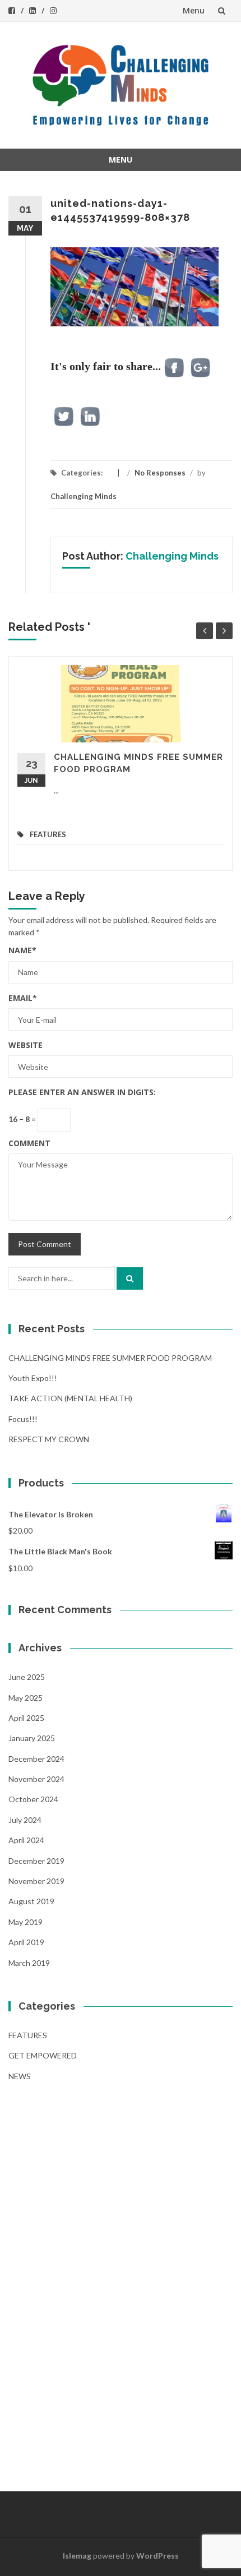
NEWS (20, 2076)
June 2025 (27, 1677)
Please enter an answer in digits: (82, 1092)
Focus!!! (23, 1419)
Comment (29, 1143)
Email (23, 998)
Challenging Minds (84, 496)
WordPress (157, 2556)
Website (26, 1045)
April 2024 (26, 1840)
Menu (194, 10)
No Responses (160, 473)
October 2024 (33, 1799)
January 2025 (32, 1738)
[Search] (130, 1278)
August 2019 (31, 1901)
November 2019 (36, 1881)
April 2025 (26, 1718)
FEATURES (48, 834)
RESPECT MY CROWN (49, 1439)
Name (22, 950)
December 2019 (36, 1861)
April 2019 (26, 1942)
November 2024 (36, 1779)
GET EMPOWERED (43, 2055)
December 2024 (36, 1759)
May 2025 (26, 1698)
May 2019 (26, 1922)
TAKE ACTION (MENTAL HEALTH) (70, 1398)
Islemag (77, 2556)
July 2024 (25, 1820)
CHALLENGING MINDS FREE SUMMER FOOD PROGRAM (110, 1358)
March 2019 (29, 1963)
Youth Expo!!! (33, 1378)
